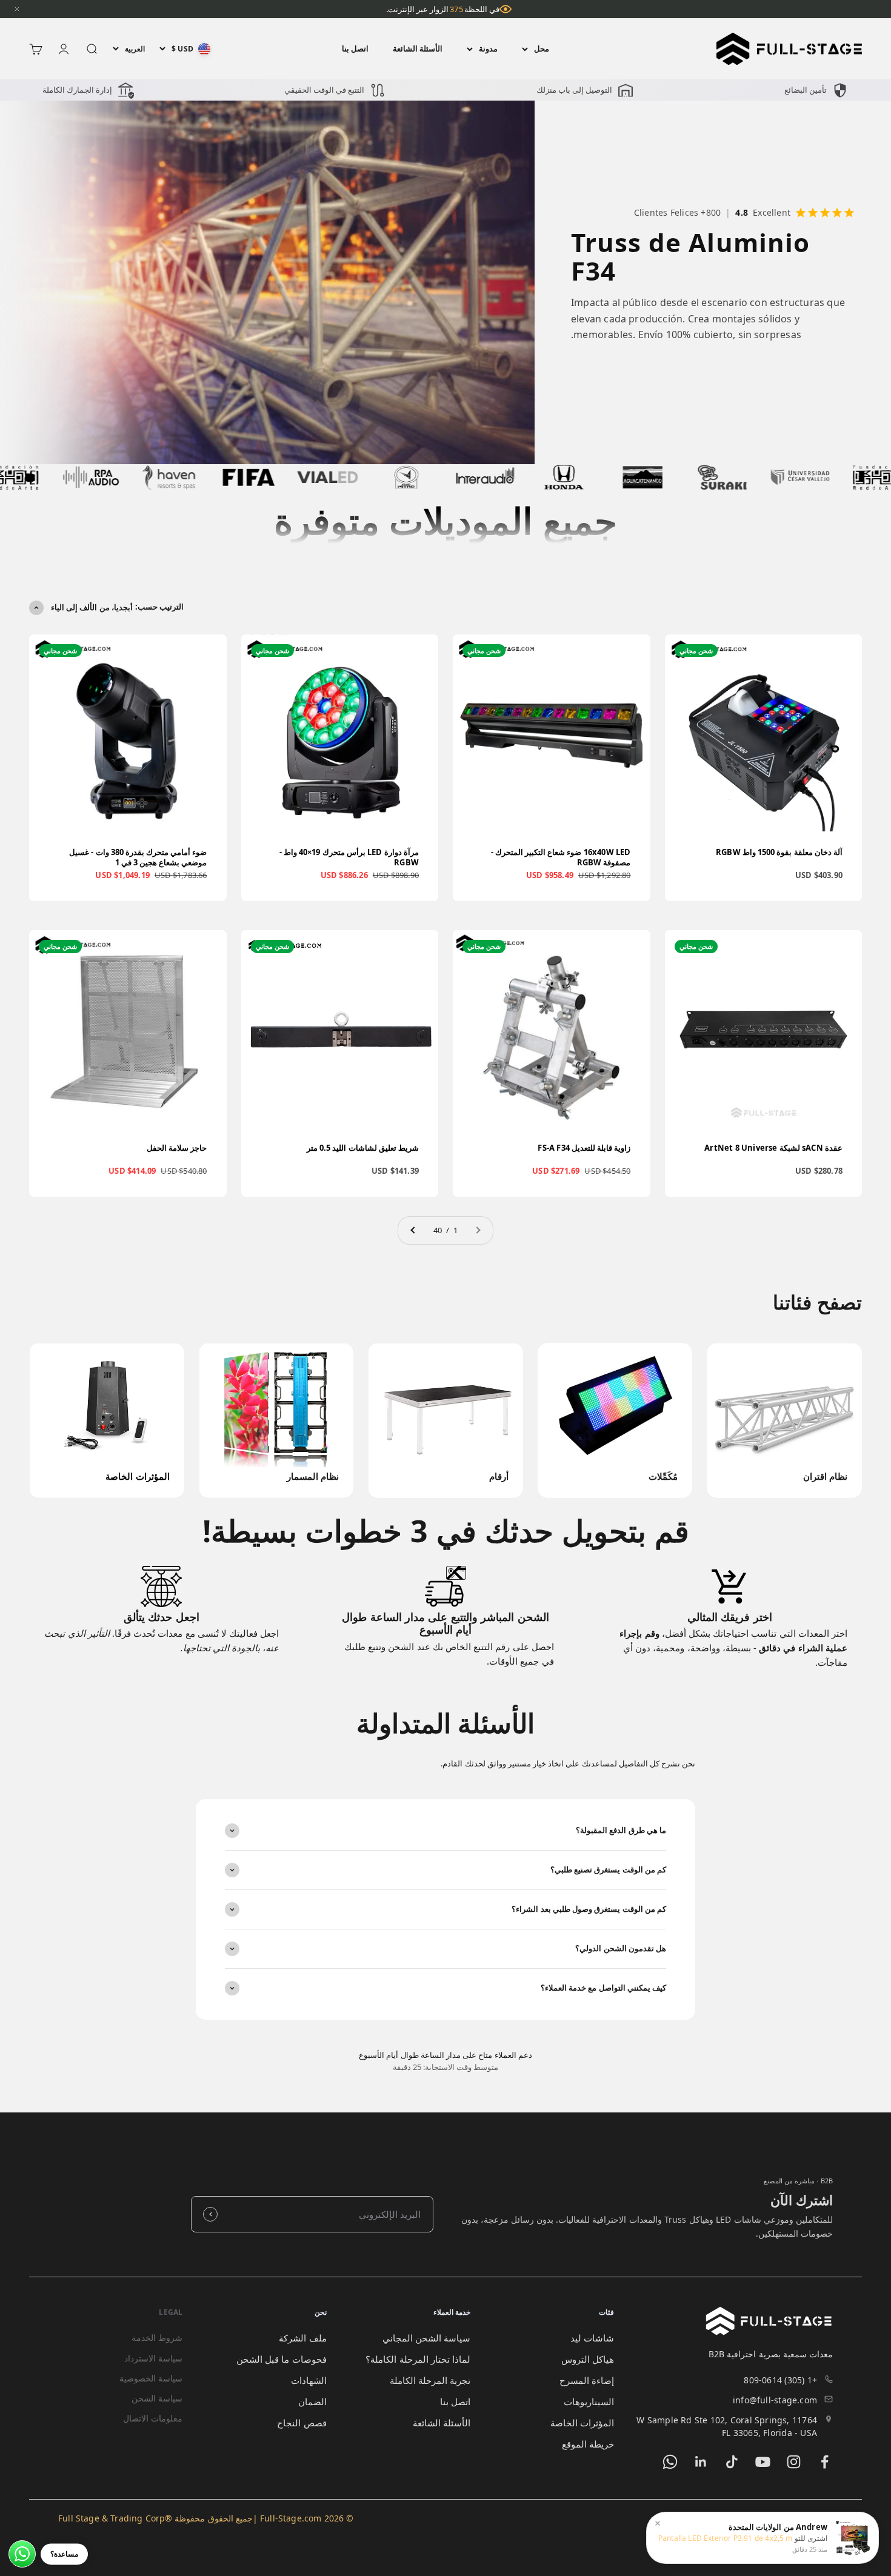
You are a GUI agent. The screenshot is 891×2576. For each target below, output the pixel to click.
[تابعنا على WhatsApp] (670, 2462)
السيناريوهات (589, 2401)
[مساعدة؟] (22, 2554)
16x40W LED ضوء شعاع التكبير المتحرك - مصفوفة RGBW (561, 857)
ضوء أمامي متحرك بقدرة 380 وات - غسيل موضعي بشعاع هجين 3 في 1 (138, 857)
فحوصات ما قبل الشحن (281, 2359)
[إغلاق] (658, 2523)
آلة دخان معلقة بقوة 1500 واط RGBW (779, 852)
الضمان (312, 2401)
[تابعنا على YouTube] (763, 2462)
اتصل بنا (355, 48)
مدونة (488, 48)
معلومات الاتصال (153, 2418)
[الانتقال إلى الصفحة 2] (413, 1230)
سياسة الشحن (157, 2398)
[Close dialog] (21, 2310)
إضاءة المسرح (587, 2380)
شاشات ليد (592, 2338)
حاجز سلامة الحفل (177, 1148)
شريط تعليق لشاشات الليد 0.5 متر (363, 1148)
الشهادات (309, 2380)
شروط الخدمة (157, 2338)
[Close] (17, 9)
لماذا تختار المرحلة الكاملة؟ (418, 2359)
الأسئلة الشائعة (418, 48)
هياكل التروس (588, 2359)
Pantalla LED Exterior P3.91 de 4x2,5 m (726, 2538)
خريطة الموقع (588, 2444)
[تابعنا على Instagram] (794, 2462)
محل (542, 48)
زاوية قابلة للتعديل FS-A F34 (584, 1148)
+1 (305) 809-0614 (780, 2380)
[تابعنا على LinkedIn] (701, 2462)
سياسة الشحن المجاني (426, 2338)
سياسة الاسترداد (153, 2358)
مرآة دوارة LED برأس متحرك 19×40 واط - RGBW (349, 857)
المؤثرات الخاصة (582, 2423)
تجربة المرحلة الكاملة (430, 2380)
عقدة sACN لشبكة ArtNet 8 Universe (773, 1148)
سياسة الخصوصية (151, 2378)
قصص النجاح (302, 2423)
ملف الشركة (302, 2338)
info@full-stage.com (775, 2400)
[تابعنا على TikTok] (732, 2462)
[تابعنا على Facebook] (825, 2462)
